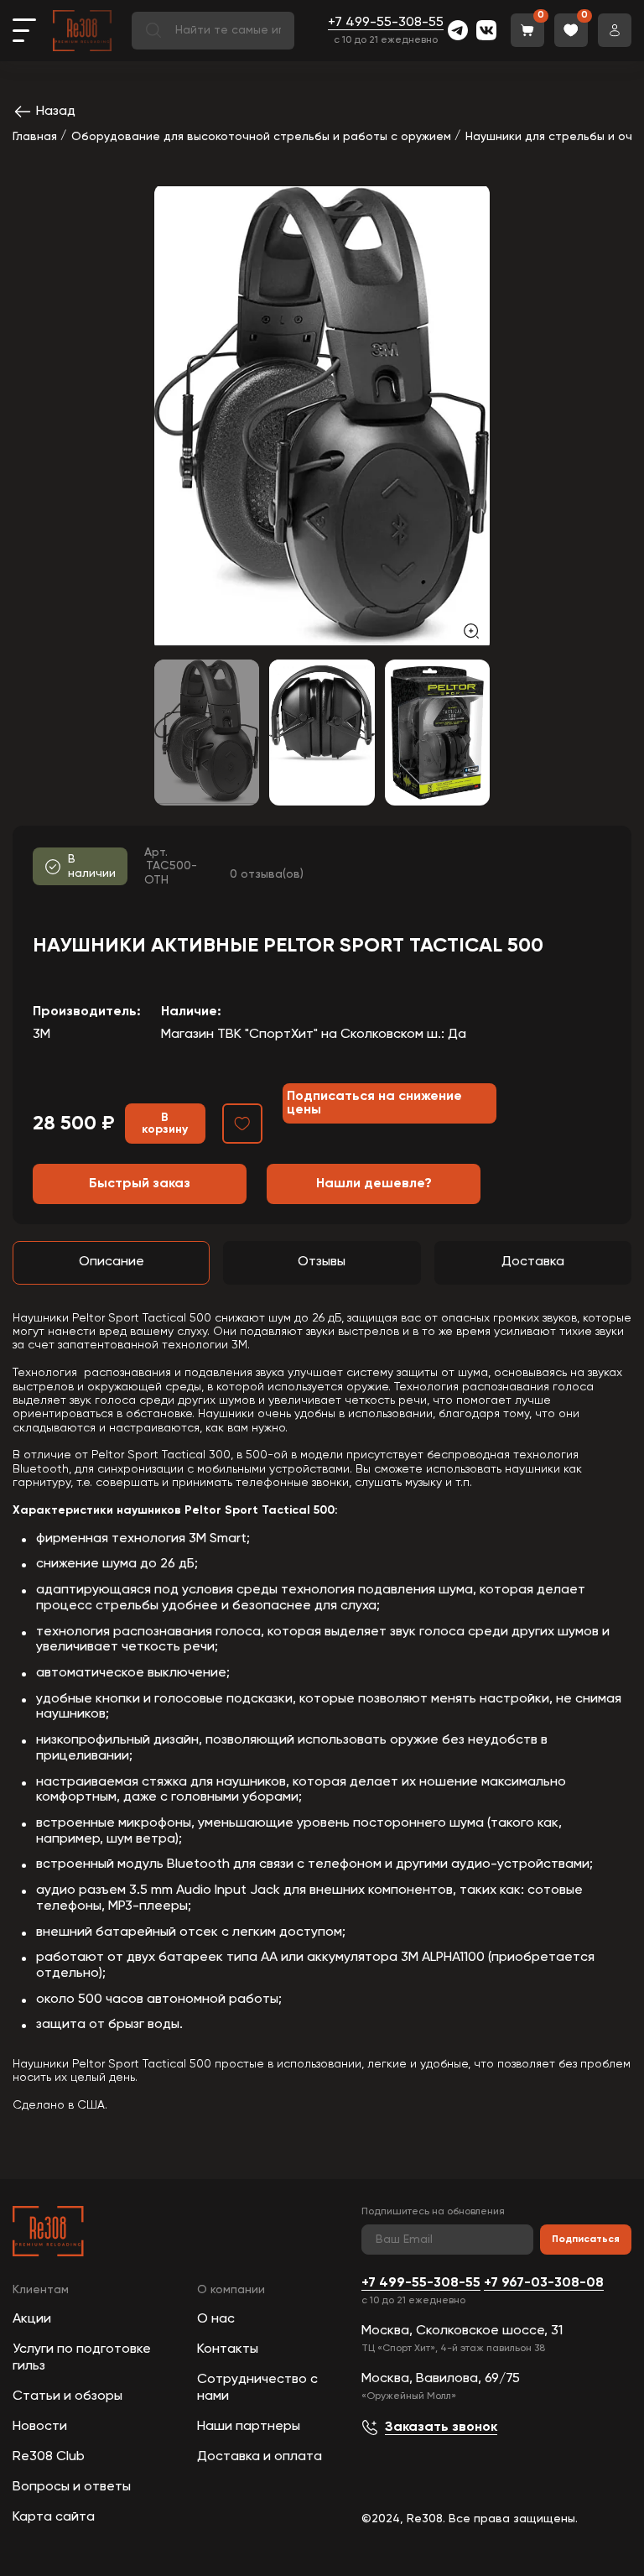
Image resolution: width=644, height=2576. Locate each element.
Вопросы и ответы (72, 2487)
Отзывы (322, 1262)
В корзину (165, 1124)
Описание (112, 1262)
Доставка (533, 1262)
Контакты (228, 2349)
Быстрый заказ (140, 1184)
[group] (322, 417)
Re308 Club (49, 2457)
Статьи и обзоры (68, 2396)
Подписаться (586, 2240)
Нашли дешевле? (374, 1184)
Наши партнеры (249, 2427)
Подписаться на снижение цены (374, 1103)
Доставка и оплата (260, 2457)
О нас (216, 2319)
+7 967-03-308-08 (544, 2283)
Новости (40, 2427)
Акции (32, 2319)
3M (42, 1035)
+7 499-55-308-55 (386, 23)
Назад (56, 112)
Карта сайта (54, 2517)
